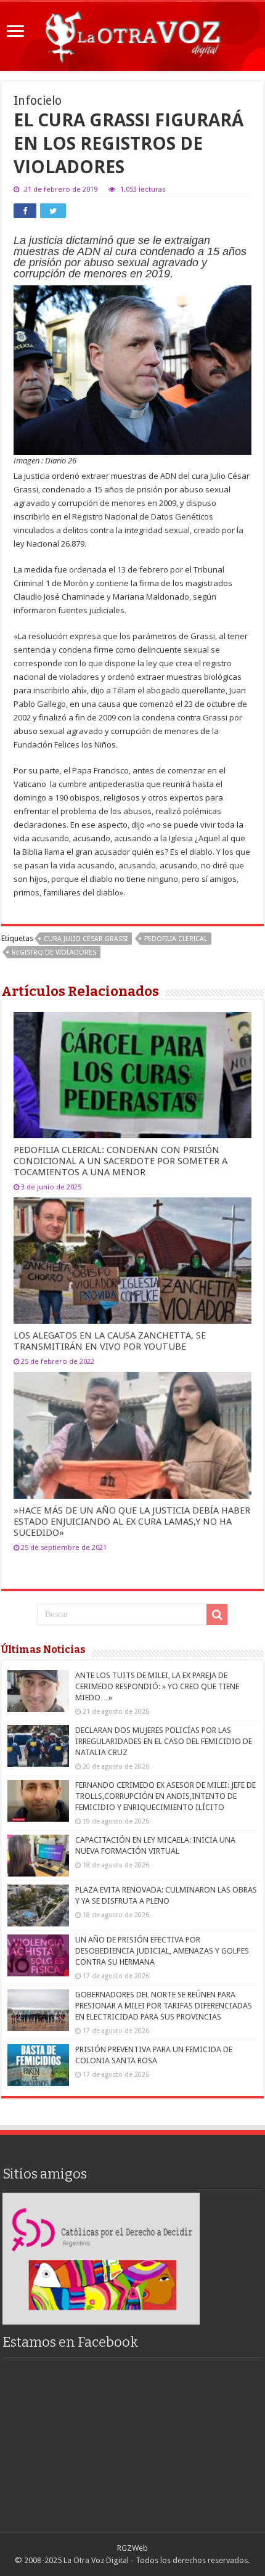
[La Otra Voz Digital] (132, 34)
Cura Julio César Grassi (86, 939)
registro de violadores (54, 952)
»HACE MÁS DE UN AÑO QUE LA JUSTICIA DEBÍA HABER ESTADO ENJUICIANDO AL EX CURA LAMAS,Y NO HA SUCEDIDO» (132, 1522)
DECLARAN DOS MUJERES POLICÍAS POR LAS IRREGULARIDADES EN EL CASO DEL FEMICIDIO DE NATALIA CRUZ (164, 1741)
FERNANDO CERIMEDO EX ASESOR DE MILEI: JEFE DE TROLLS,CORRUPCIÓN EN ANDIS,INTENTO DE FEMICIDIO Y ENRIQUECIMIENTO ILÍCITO (165, 1796)
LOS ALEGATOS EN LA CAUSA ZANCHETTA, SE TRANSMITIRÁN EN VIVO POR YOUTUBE (110, 1341)
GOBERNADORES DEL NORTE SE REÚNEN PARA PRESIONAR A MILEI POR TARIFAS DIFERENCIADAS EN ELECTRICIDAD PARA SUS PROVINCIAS (164, 2006)
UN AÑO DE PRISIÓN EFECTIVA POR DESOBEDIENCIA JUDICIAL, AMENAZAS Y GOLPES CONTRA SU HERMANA (162, 1951)
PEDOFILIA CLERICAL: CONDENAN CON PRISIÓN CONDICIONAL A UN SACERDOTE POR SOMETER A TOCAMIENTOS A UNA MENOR (120, 1161)
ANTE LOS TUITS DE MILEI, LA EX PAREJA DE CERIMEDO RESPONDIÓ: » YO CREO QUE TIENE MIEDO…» (157, 1686)
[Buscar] (217, 1615)
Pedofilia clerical (176, 939)
